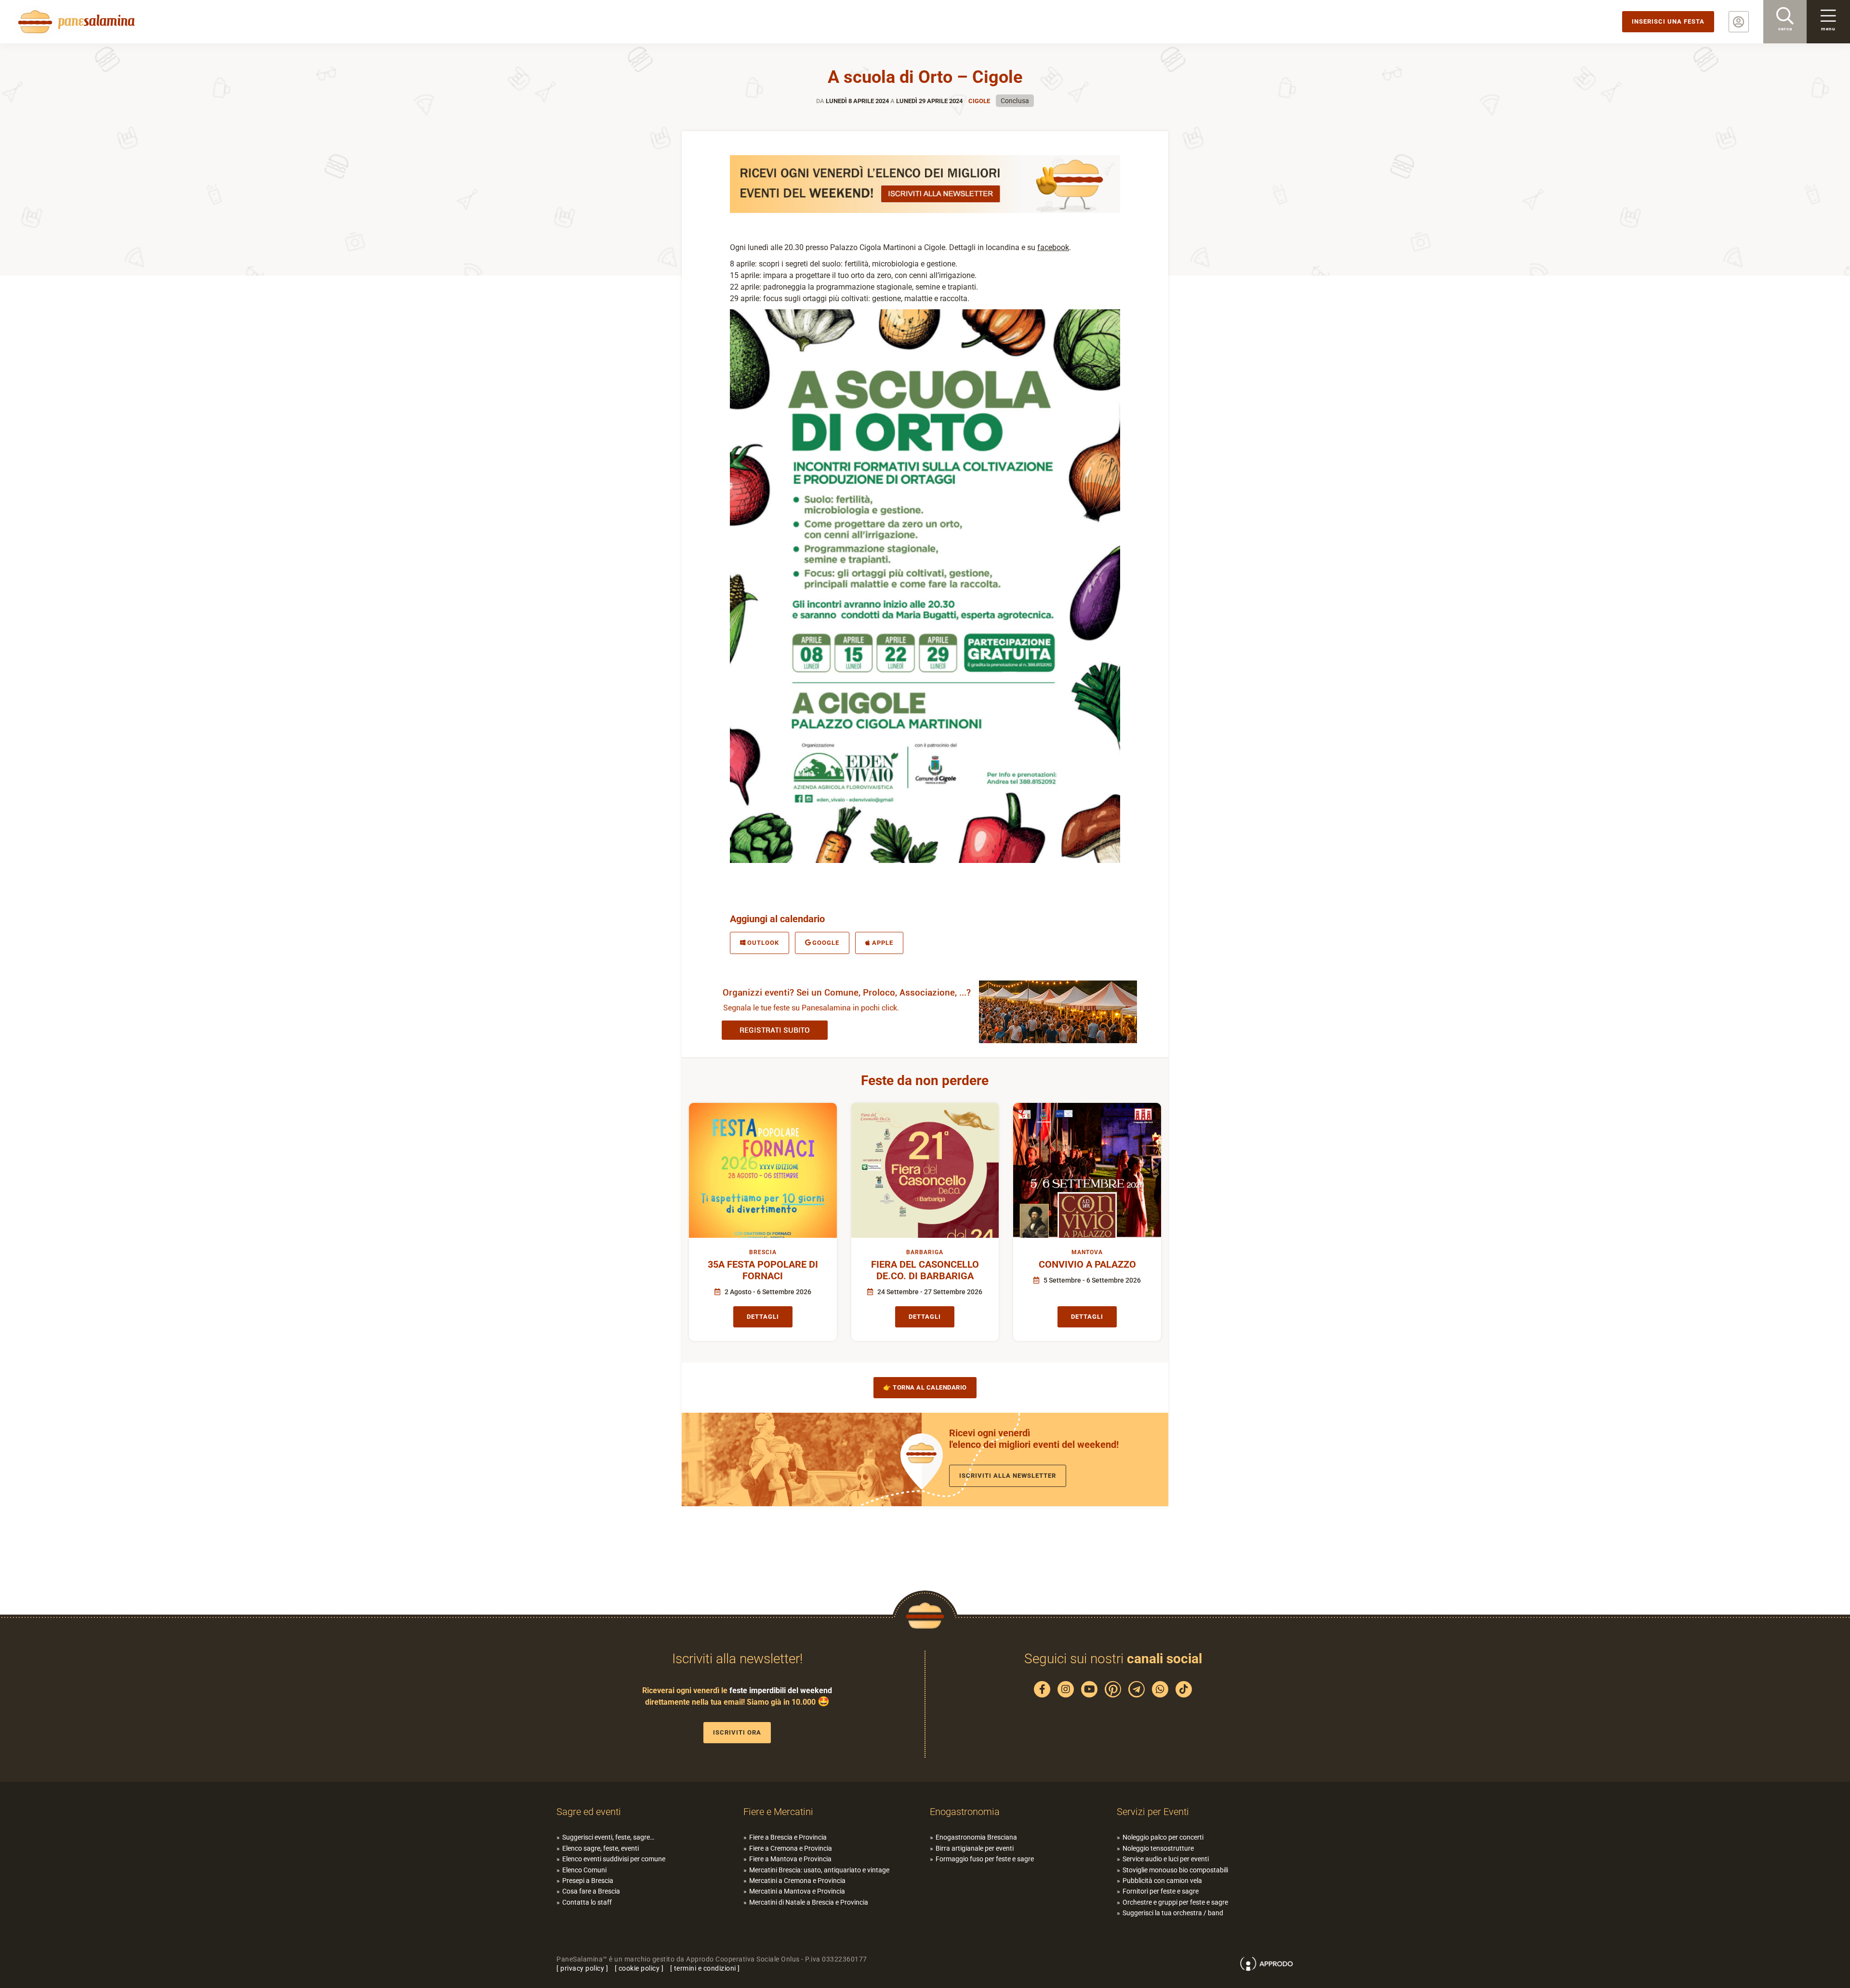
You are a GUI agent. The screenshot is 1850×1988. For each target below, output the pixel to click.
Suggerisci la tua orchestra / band (1173, 1913)
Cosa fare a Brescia (591, 1891)
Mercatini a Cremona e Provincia (797, 1881)
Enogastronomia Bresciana (976, 1837)
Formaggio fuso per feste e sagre (985, 1859)
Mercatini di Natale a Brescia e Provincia (809, 1902)
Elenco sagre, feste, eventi (601, 1848)
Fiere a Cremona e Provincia (791, 1848)
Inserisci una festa (1668, 21)
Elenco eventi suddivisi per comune (614, 1859)
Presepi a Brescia (588, 1881)
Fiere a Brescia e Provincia (788, 1837)
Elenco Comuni (584, 1870)
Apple (883, 943)
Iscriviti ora (737, 1732)
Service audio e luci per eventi (1166, 1859)
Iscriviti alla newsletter (1008, 1476)
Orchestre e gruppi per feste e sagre (1175, 1902)
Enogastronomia (965, 1812)
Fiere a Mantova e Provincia (790, 1859)
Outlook (763, 943)
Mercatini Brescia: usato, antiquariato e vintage (819, 1870)
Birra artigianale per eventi (975, 1848)
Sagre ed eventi (589, 1812)
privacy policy (582, 1968)
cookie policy (639, 1968)
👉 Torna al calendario (925, 1387)
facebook (1053, 247)
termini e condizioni (705, 1968)
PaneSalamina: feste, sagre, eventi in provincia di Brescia (75, 22)
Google (826, 943)
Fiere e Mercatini (778, 1812)
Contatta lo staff (587, 1902)
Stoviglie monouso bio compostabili (1175, 1870)
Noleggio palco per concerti (1163, 1837)
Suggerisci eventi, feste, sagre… (608, 1837)
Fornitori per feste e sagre (1161, 1891)
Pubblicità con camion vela (1162, 1881)
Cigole (979, 101)
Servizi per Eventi (1153, 1812)
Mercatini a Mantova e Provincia (797, 1891)
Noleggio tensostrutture (1158, 1848)
